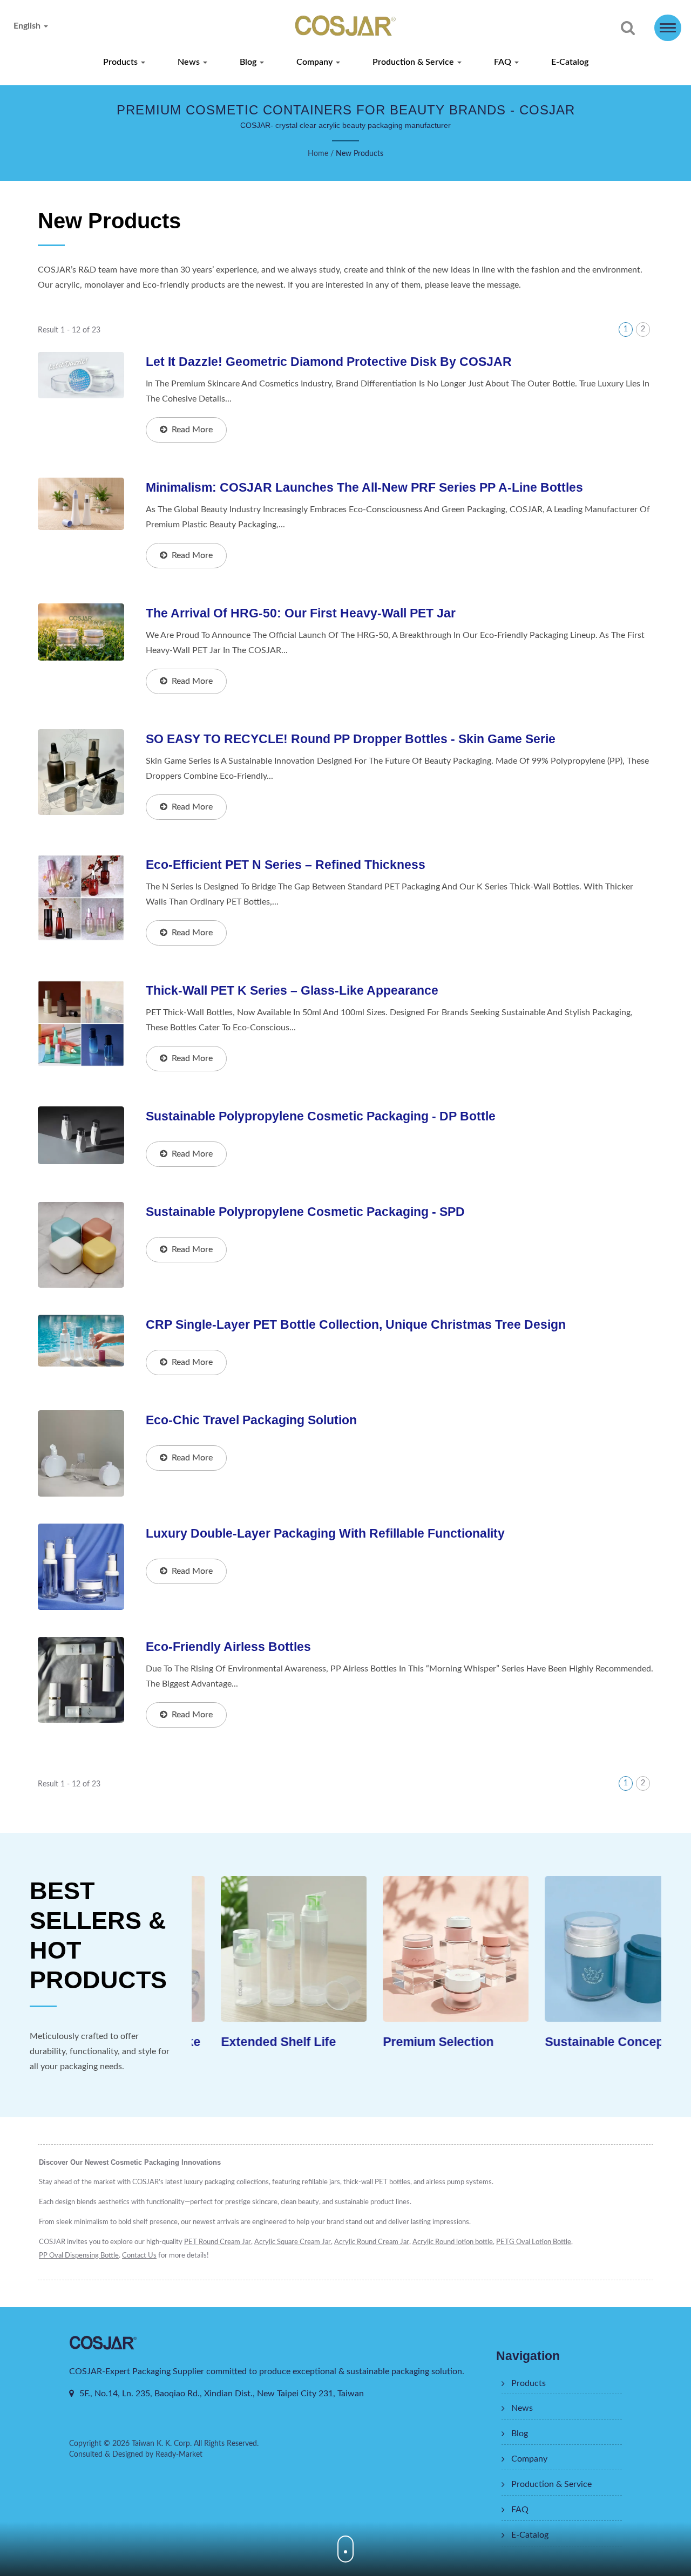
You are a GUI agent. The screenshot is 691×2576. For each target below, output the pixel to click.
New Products (360, 154)
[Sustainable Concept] (588, 1949)
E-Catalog (570, 62)
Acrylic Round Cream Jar (372, 2242)
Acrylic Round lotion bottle (453, 2242)
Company (316, 62)
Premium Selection (409, 2041)
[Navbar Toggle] (668, 28)
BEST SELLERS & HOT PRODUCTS (98, 1935)
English (28, 26)
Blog (249, 62)
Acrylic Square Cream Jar (293, 2242)
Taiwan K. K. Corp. (162, 2444)
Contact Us (139, 2256)
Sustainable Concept (577, 2041)
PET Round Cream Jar (218, 2242)
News (190, 62)
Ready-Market (179, 2455)
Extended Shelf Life (249, 2041)
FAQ (504, 62)
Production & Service (414, 62)
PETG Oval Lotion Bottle (534, 2242)
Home (318, 154)
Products (121, 62)
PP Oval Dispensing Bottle (79, 2256)
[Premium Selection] (426, 1949)
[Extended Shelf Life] (265, 1949)
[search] (628, 29)
